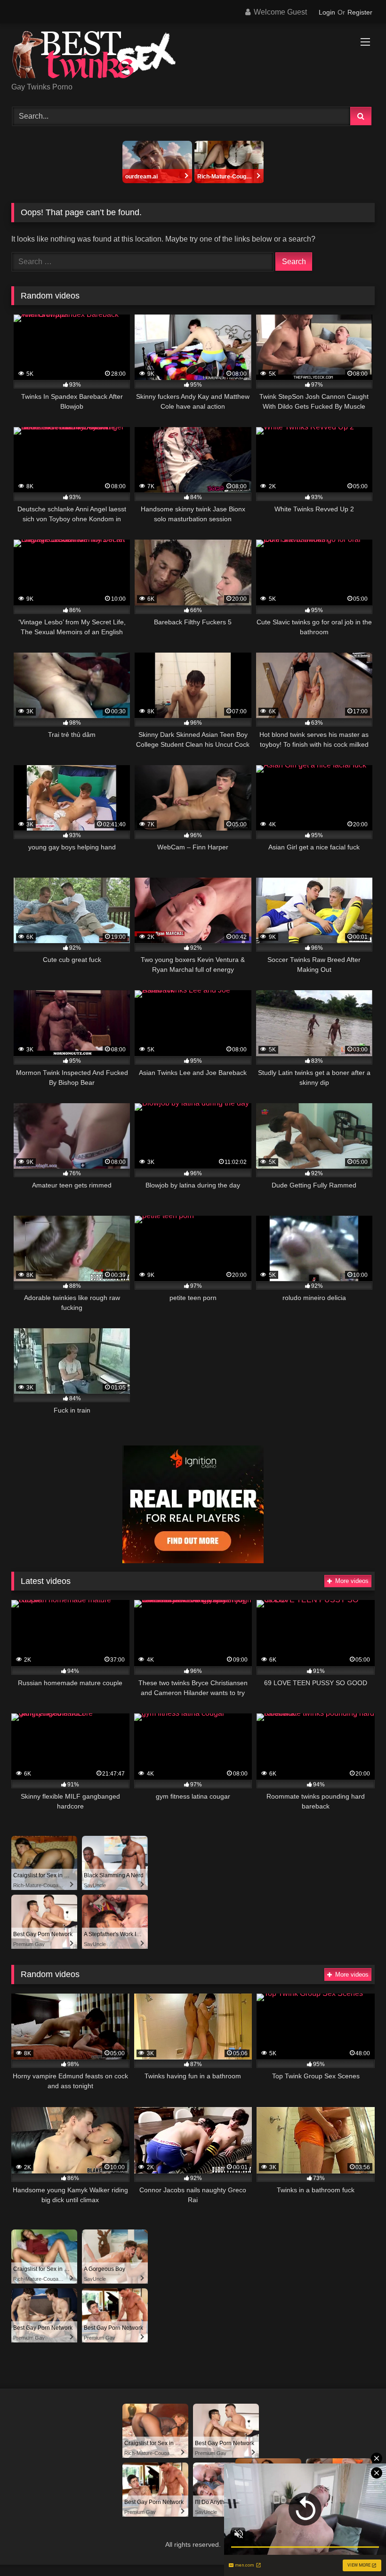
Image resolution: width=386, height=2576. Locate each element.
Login (327, 12)
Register (360, 12)
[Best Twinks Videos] (193, 56)
